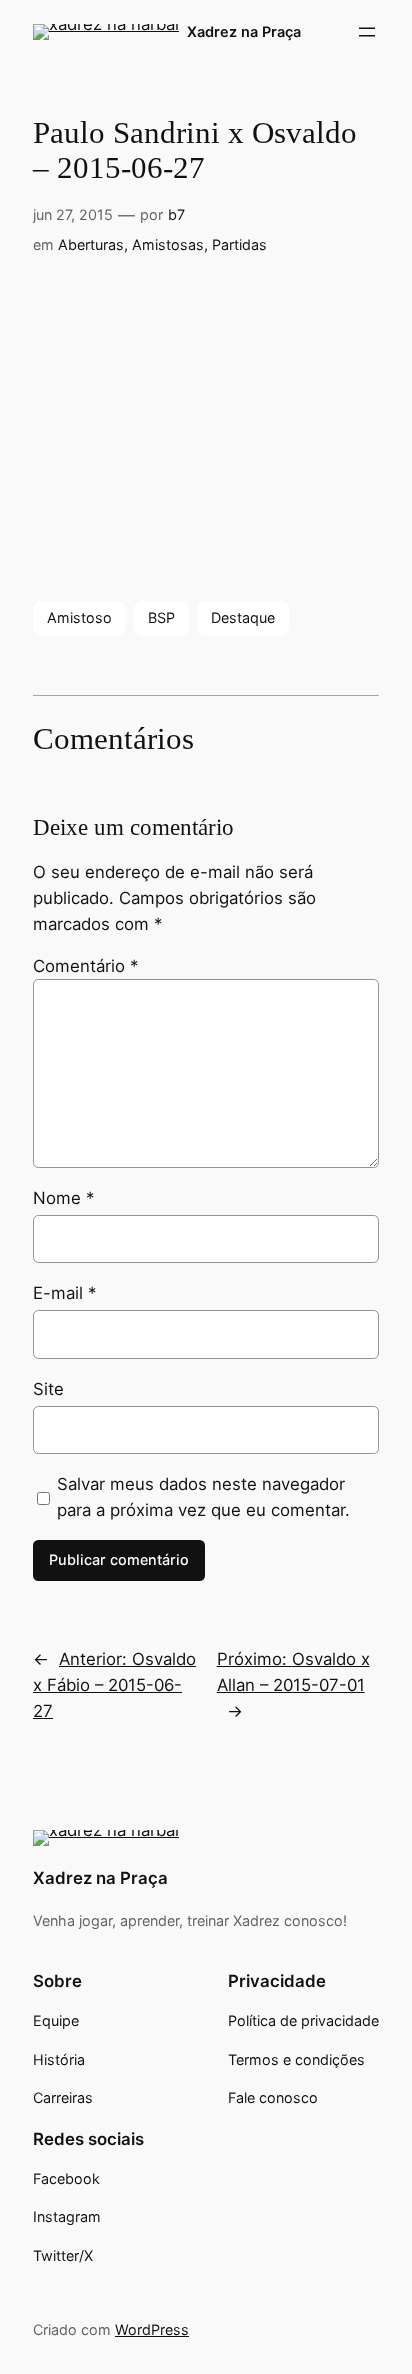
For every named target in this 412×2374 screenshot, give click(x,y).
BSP (161, 617)
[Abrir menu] (367, 32)
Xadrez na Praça (244, 31)
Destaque (243, 617)
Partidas (239, 244)
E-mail (64, 1293)
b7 (176, 214)
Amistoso (79, 617)
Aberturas (91, 244)
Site (48, 1389)
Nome (63, 1198)
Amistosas (168, 244)
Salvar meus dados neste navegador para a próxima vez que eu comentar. (203, 1497)
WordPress (152, 2329)
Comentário (85, 966)
